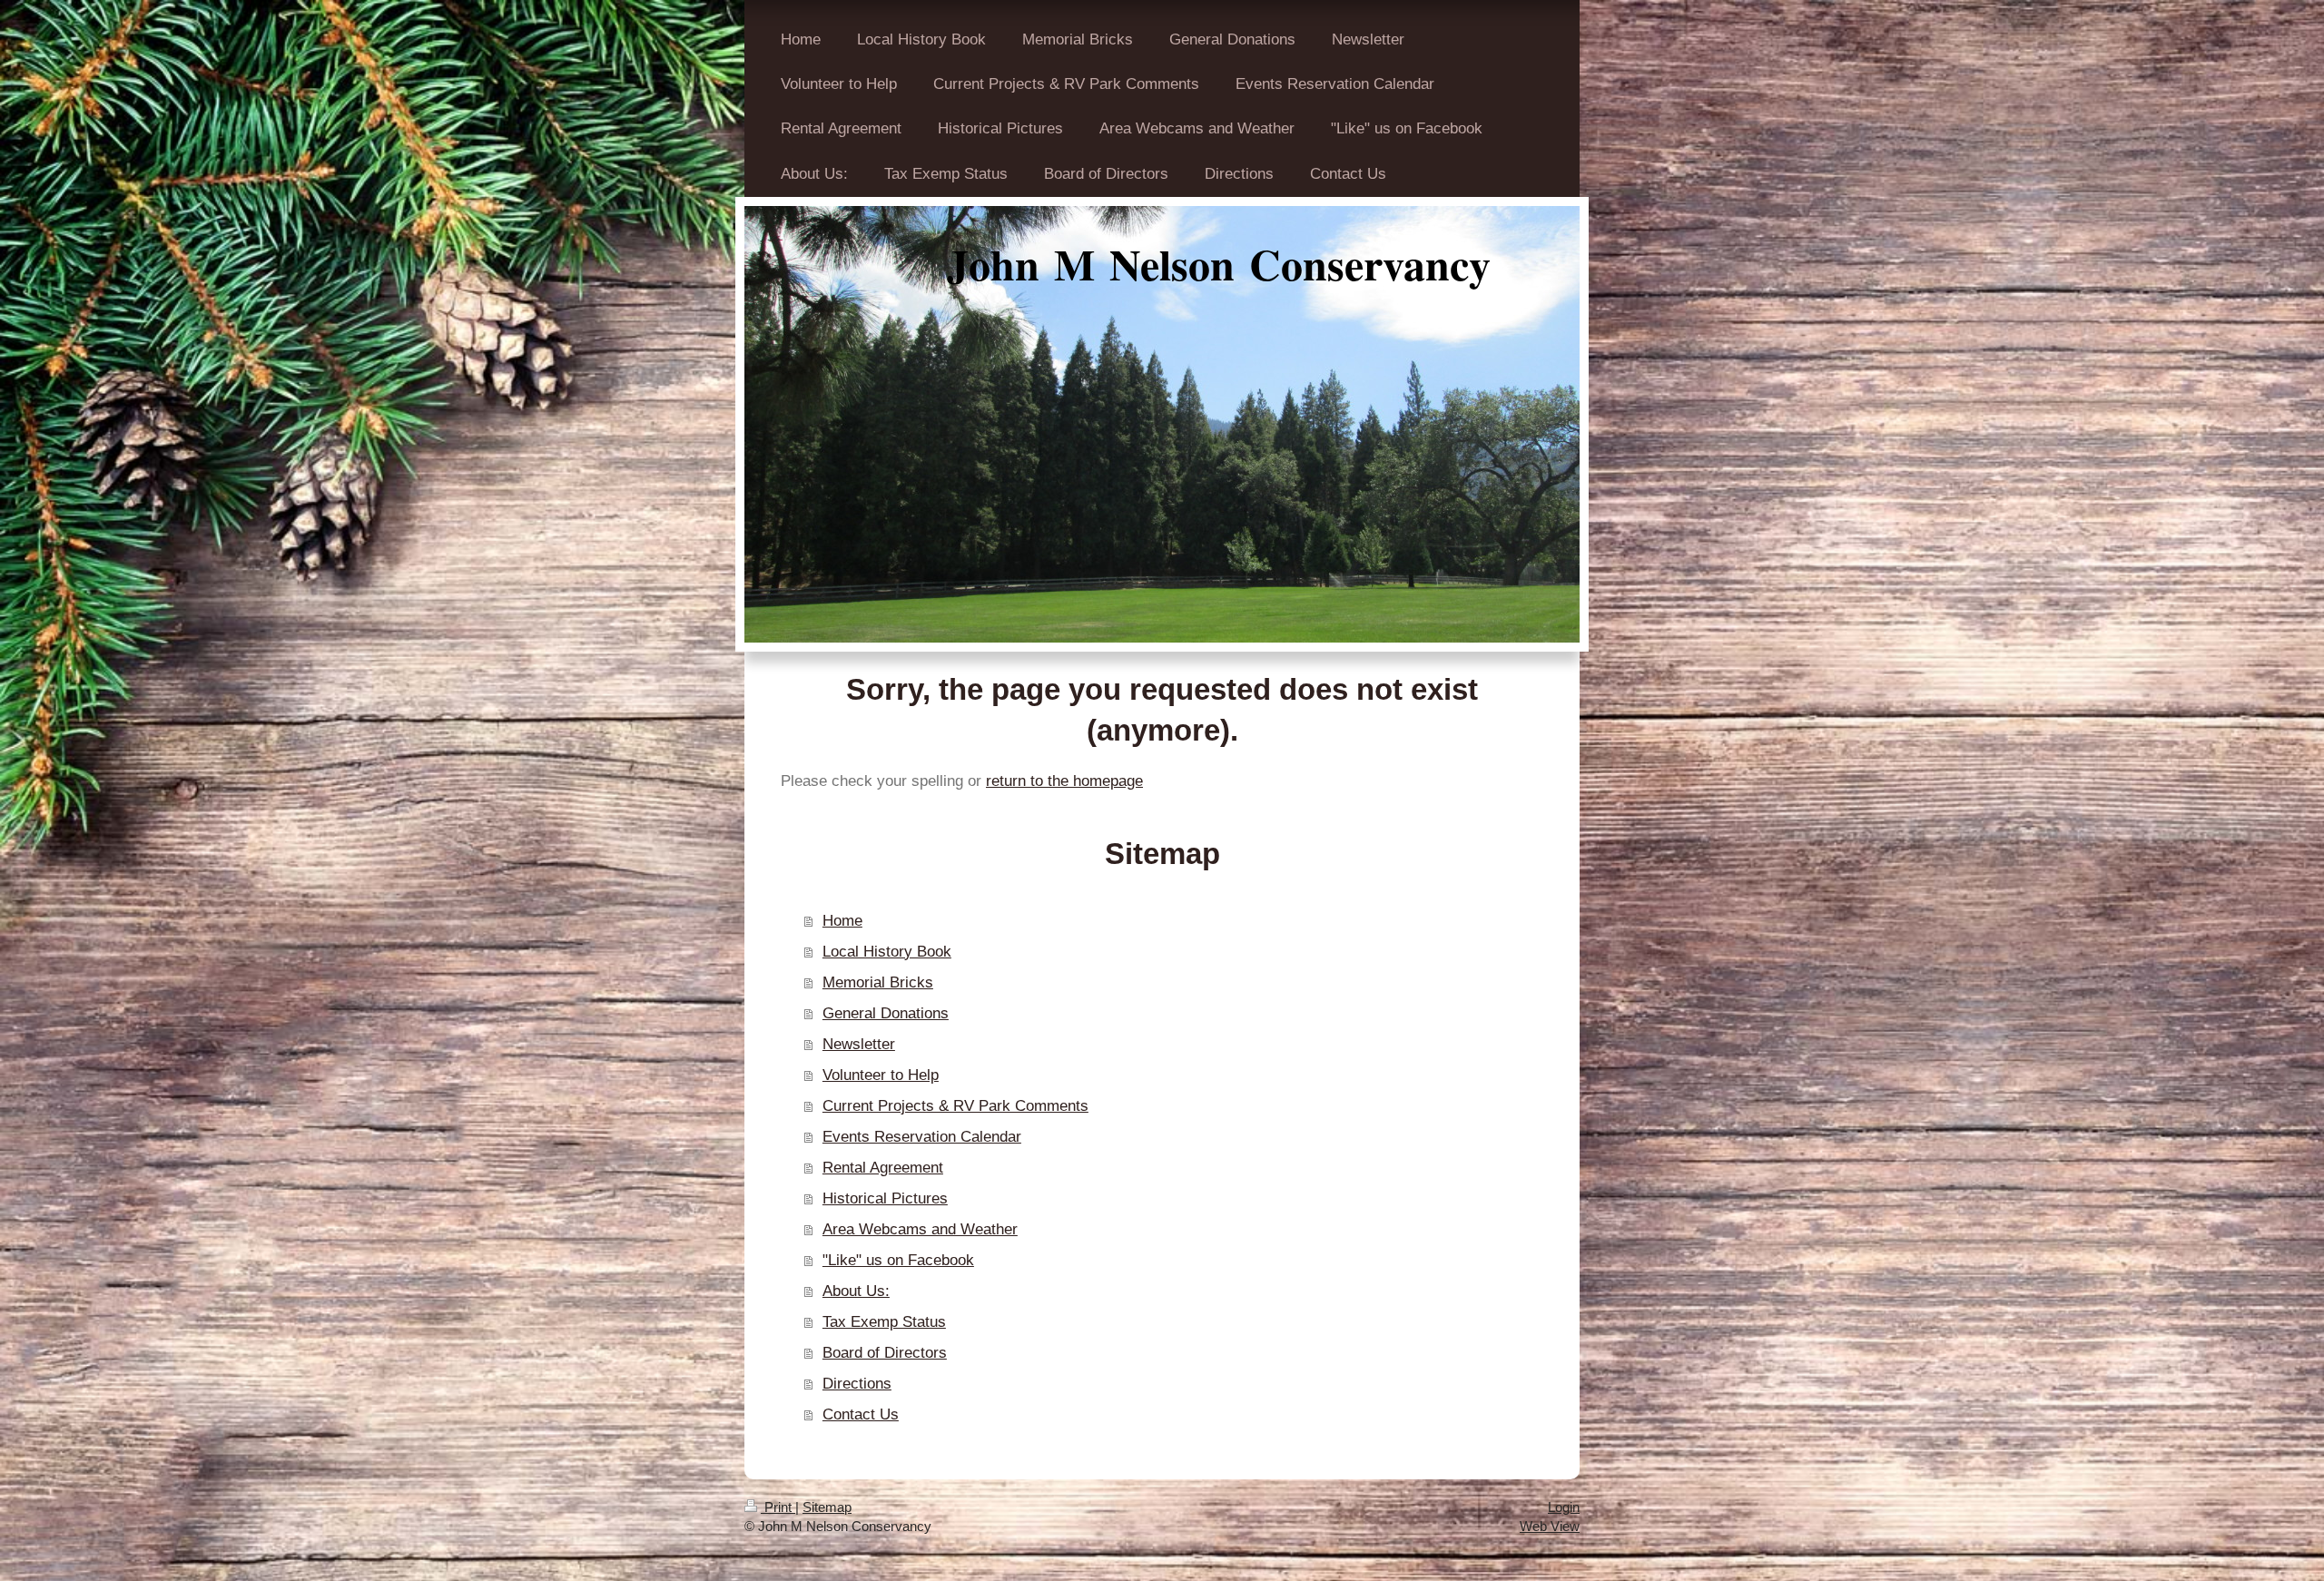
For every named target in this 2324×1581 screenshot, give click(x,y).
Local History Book (887, 952)
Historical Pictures (885, 1198)
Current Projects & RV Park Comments (955, 1106)
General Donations (886, 1013)
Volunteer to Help (881, 1075)
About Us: (856, 1291)
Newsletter (859, 1044)
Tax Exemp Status (884, 1322)
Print (778, 1507)
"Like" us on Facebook (898, 1260)
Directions (857, 1384)
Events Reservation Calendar (922, 1137)
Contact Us (861, 1414)
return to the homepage (1064, 781)
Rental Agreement (883, 1168)
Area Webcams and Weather (920, 1229)
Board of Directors (885, 1353)
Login (1564, 1507)
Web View (1550, 1526)
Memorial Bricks (878, 982)
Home (842, 921)
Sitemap (827, 1507)
